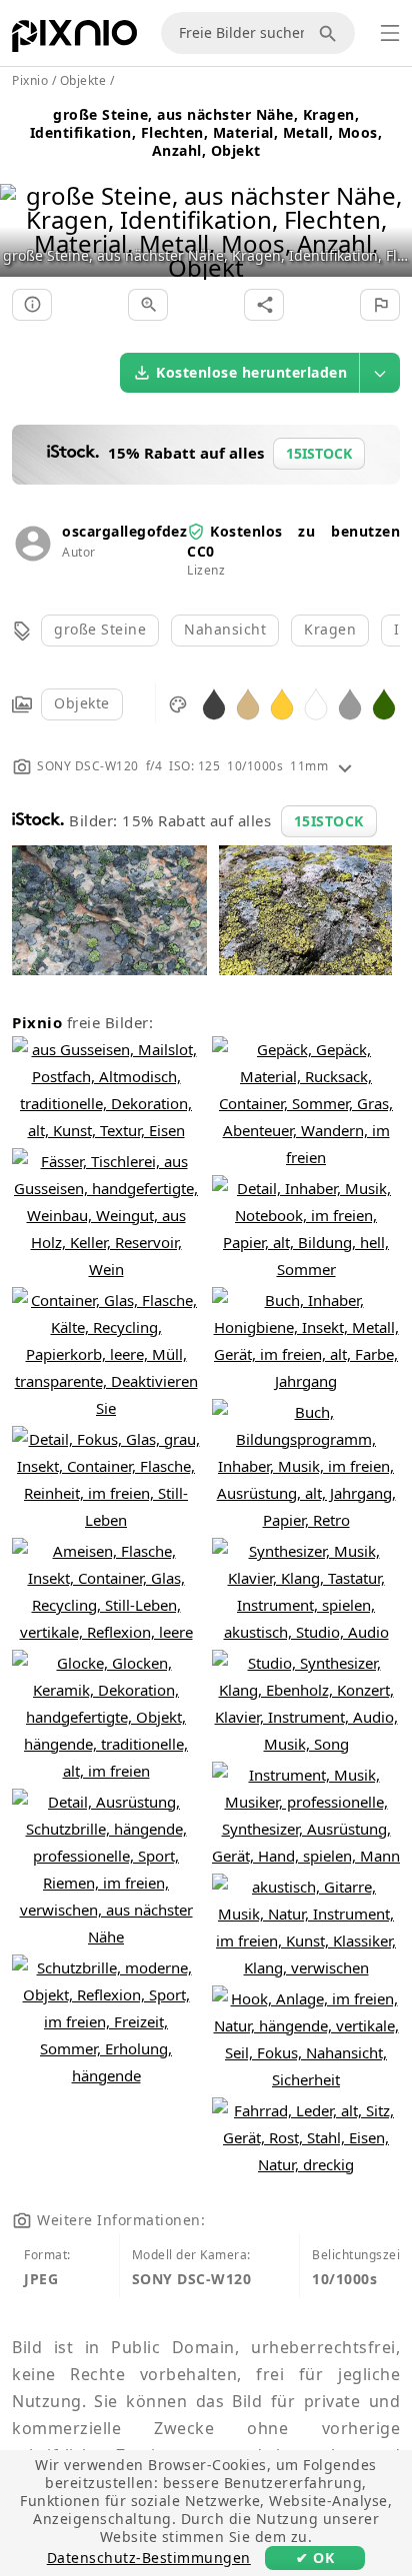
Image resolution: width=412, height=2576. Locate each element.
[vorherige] (22, 206)
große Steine (100, 629)
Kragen (330, 629)
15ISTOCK (329, 821)
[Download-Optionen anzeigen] (380, 373)
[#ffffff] (316, 703)
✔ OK (315, 2558)
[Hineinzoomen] (148, 305)
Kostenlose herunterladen (251, 372)
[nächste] (389, 206)
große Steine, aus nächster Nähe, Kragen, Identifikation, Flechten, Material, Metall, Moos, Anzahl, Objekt (206, 132)
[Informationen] (32, 305)
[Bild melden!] (380, 305)
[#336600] (384, 703)
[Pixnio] (74, 40)
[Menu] (390, 33)
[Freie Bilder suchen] (331, 33)
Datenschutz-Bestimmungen (149, 2558)
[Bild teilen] (264, 305)
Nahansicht (225, 629)
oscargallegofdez (124, 531)
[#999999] (350, 703)
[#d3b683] (248, 703)
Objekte (82, 703)
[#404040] (214, 703)
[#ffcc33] (282, 703)
